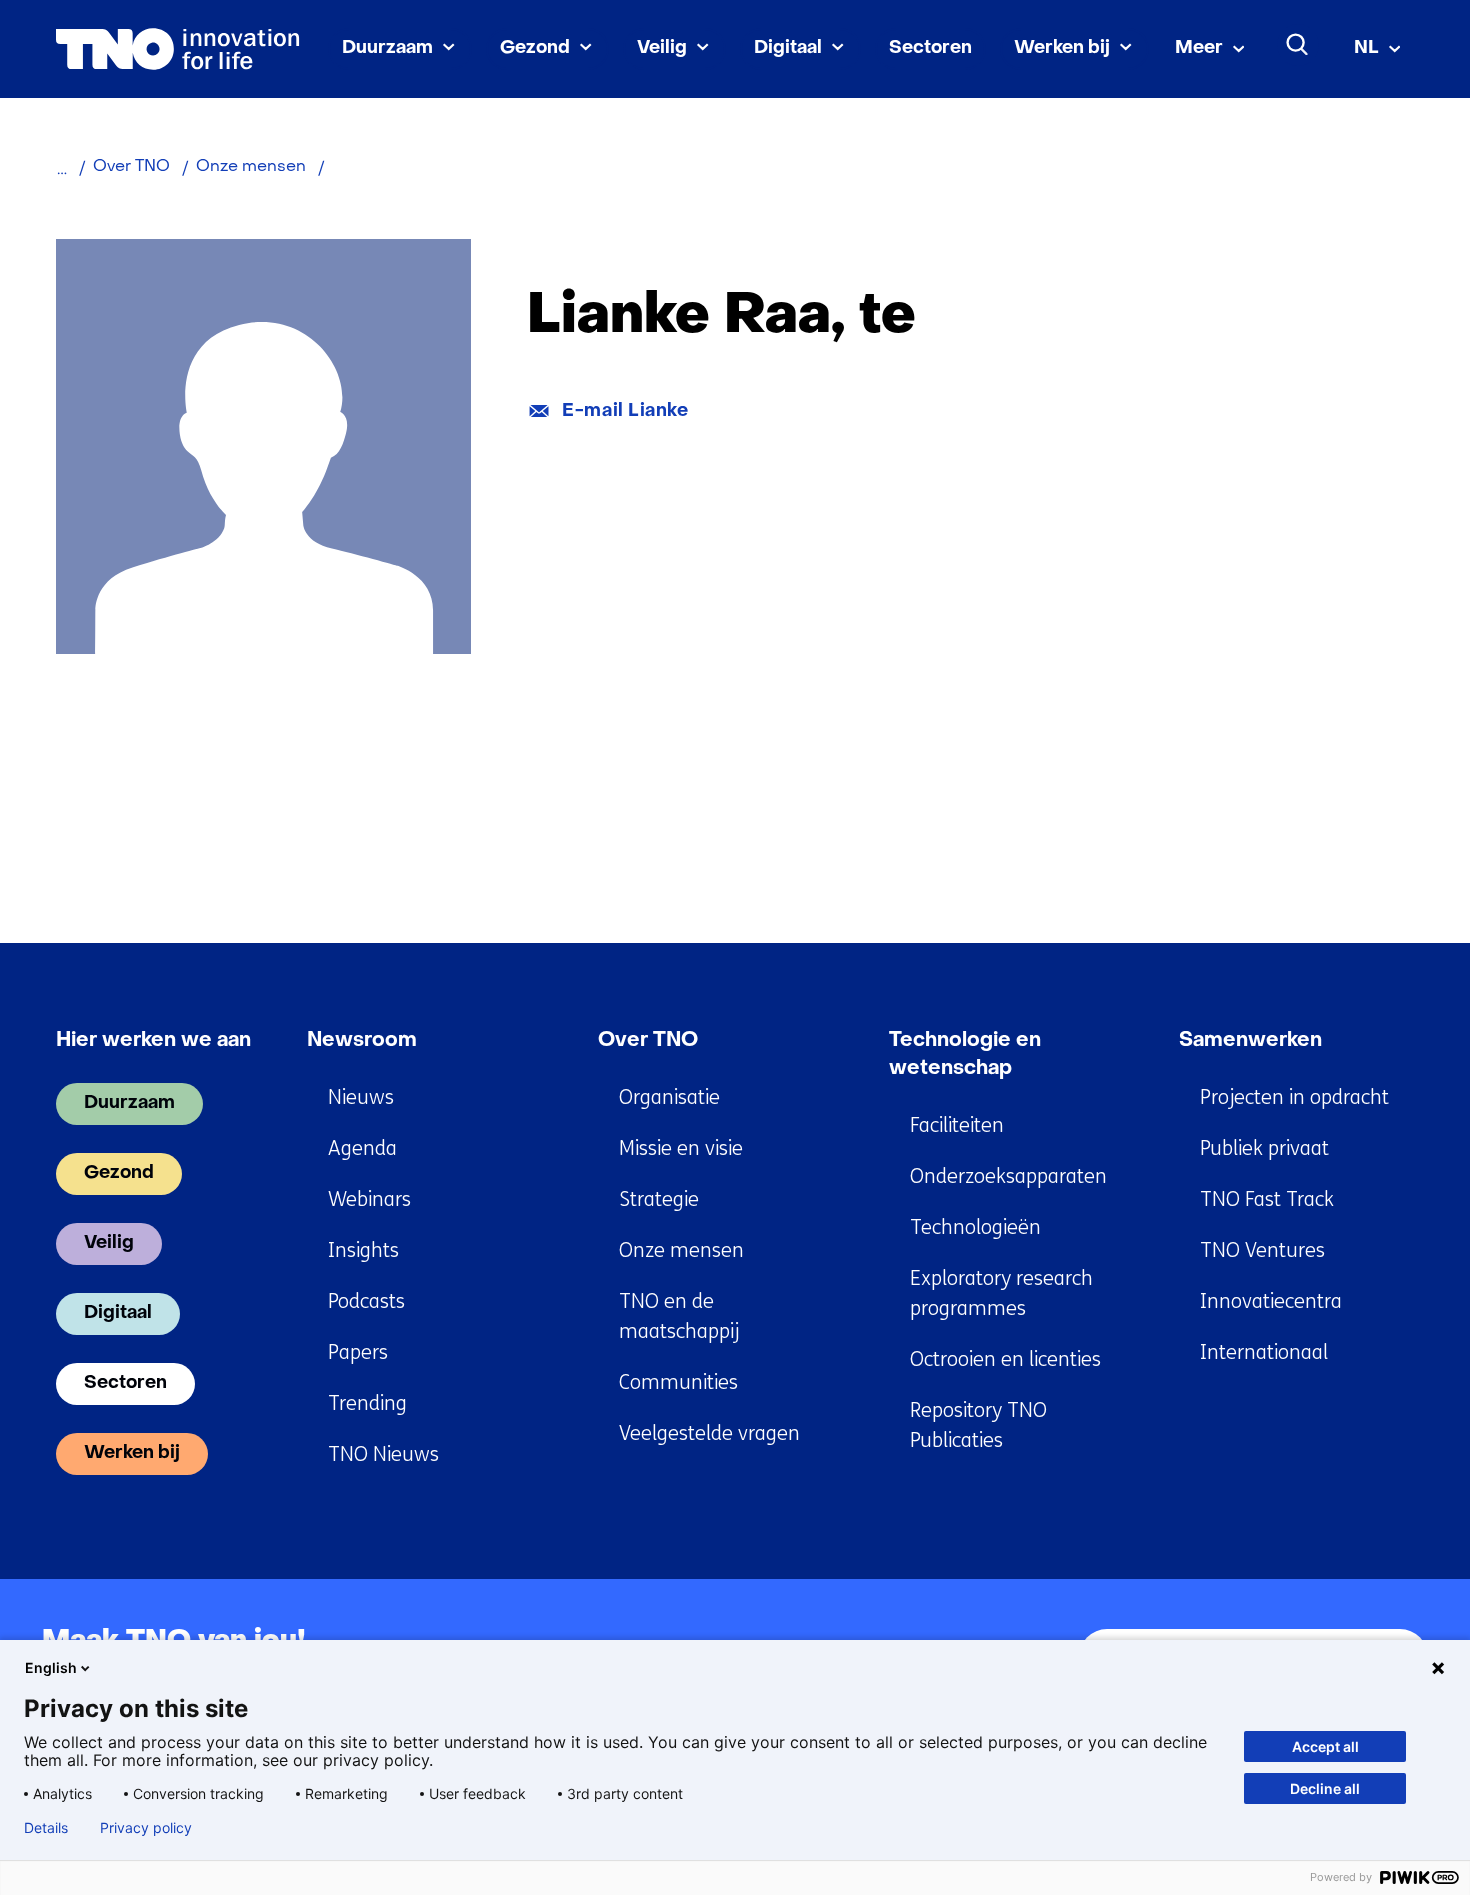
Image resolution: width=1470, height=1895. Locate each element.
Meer (1199, 48)
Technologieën (975, 1227)
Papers (358, 1352)
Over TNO (648, 1041)
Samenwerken (1250, 1041)
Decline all (1325, 1788)
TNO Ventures (1262, 1250)
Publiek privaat (1264, 1148)
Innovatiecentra (1271, 1301)
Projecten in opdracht (1294, 1097)
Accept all (1325, 1746)
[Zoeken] (1298, 45)
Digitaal (788, 48)
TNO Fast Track (1267, 1199)
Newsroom (362, 1041)
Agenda (362, 1148)
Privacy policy (146, 1828)
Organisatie (669, 1097)
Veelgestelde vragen (709, 1433)
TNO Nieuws (383, 1454)
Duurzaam (387, 48)
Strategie (659, 1199)
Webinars (369, 1199)
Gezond (535, 48)
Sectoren (930, 48)
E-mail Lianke (625, 411)
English (51, 1667)
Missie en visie (681, 1148)
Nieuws (361, 1097)
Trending (367, 1403)
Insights (363, 1250)
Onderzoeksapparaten (1008, 1176)
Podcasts (366, 1301)
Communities (678, 1382)
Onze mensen (681, 1250)
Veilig (662, 48)
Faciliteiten (957, 1125)
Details (46, 1828)
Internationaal (1264, 1352)
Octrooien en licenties (1005, 1359)
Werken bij (1062, 48)
